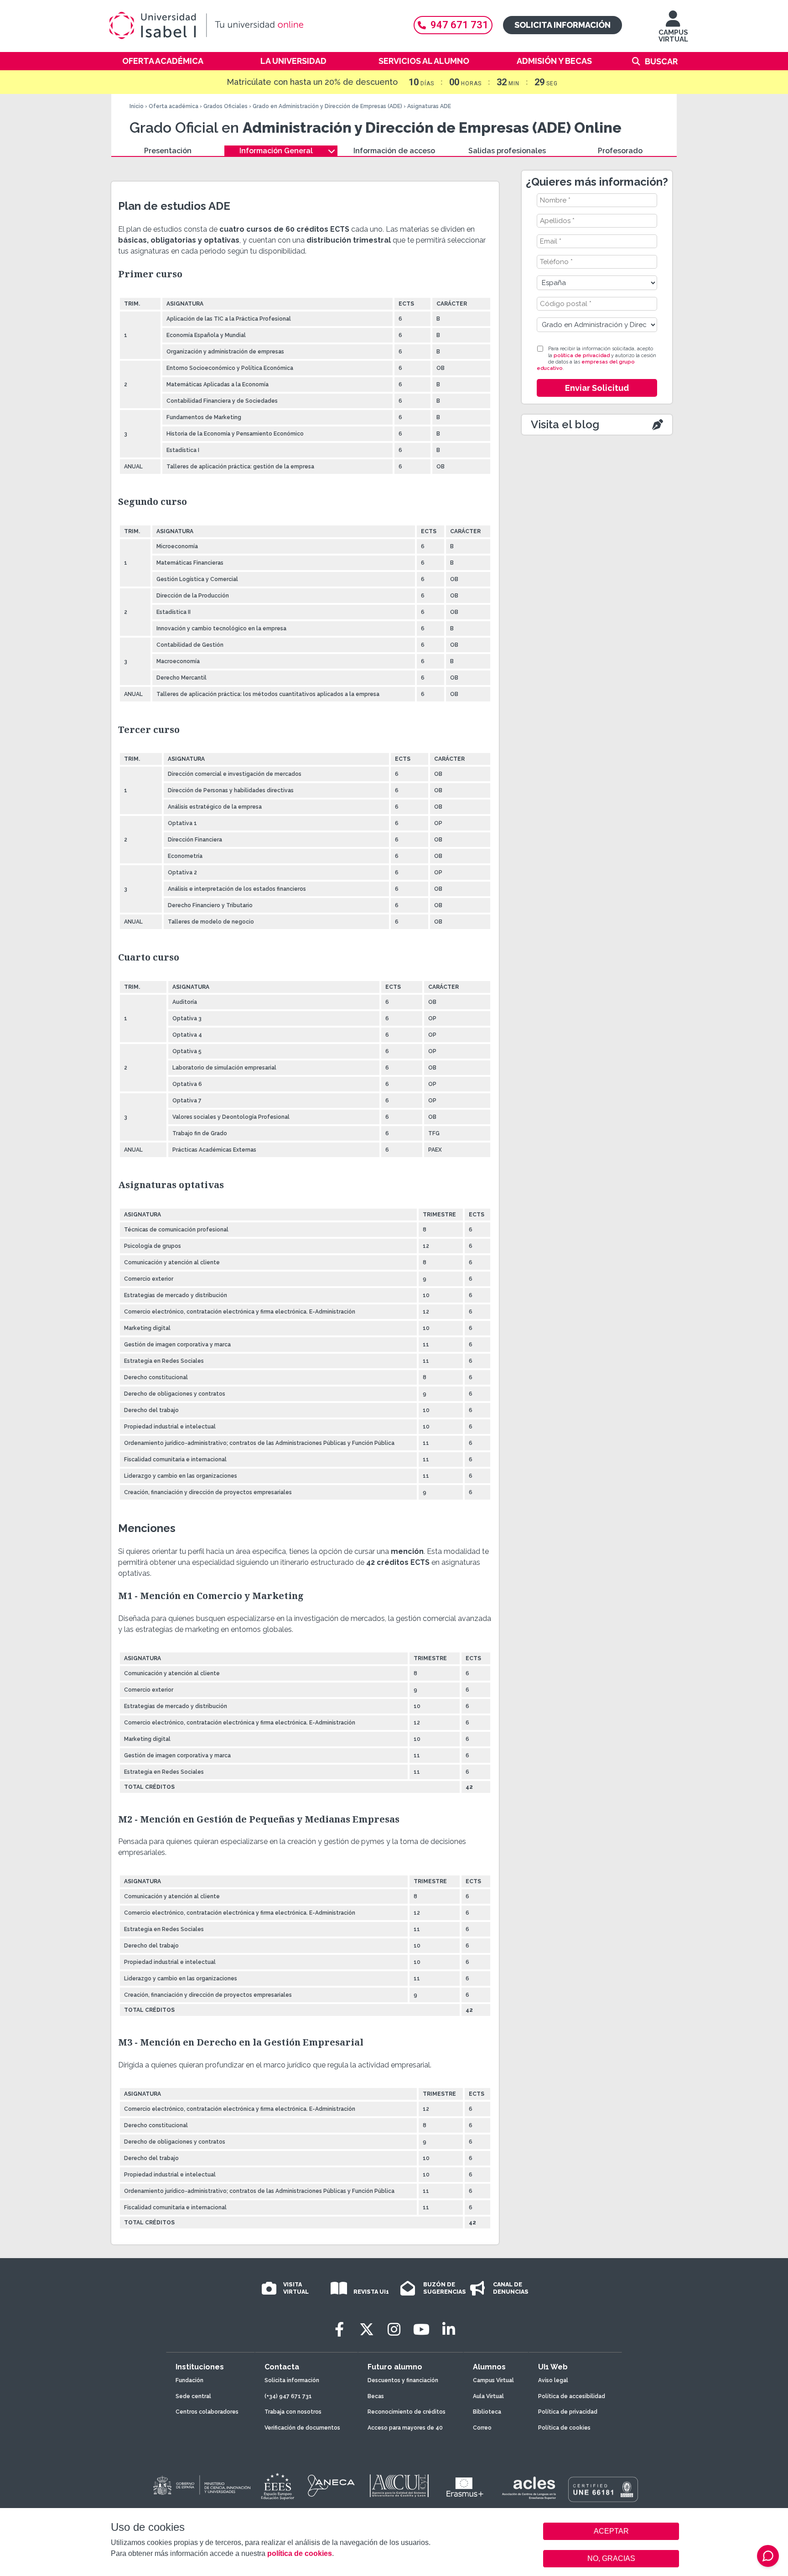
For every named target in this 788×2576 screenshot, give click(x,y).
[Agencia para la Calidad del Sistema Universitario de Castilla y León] (399, 2486)
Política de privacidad (568, 2412)
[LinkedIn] (449, 2329)
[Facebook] (339, 2329)
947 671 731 (459, 25)
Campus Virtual (493, 2380)
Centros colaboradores (207, 2412)
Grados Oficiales (226, 106)
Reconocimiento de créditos (407, 2412)
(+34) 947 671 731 (288, 2396)
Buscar (661, 61)
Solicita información (562, 25)
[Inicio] (250, 26)
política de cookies (300, 2553)
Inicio (137, 106)
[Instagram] (394, 2329)
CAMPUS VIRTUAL (673, 36)
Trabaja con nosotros (293, 2412)
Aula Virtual (488, 2396)
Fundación (189, 2380)
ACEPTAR (611, 2531)
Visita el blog (565, 424)
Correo (482, 2428)
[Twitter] (367, 2329)
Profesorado (620, 151)
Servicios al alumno (424, 61)
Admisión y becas (554, 61)
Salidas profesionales (507, 151)
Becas (376, 2396)
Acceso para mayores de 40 (405, 2428)
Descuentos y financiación (403, 2380)
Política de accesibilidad (572, 2396)
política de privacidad (582, 356)
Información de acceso (394, 151)
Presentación (168, 151)
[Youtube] (421, 2329)
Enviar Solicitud (597, 388)
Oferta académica (163, 61)
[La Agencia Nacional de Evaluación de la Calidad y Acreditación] (332, 2486)
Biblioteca (487, 2412)
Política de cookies (564, 2428)
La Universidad (293, 61)
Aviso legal (553, 2380)
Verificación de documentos (302, 2428)
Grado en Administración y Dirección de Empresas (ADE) (327, 106)
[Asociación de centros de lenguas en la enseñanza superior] (529, 2488)
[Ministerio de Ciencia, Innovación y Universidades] (201, 2486)
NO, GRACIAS (611, 2558)
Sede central (193, 2396)
